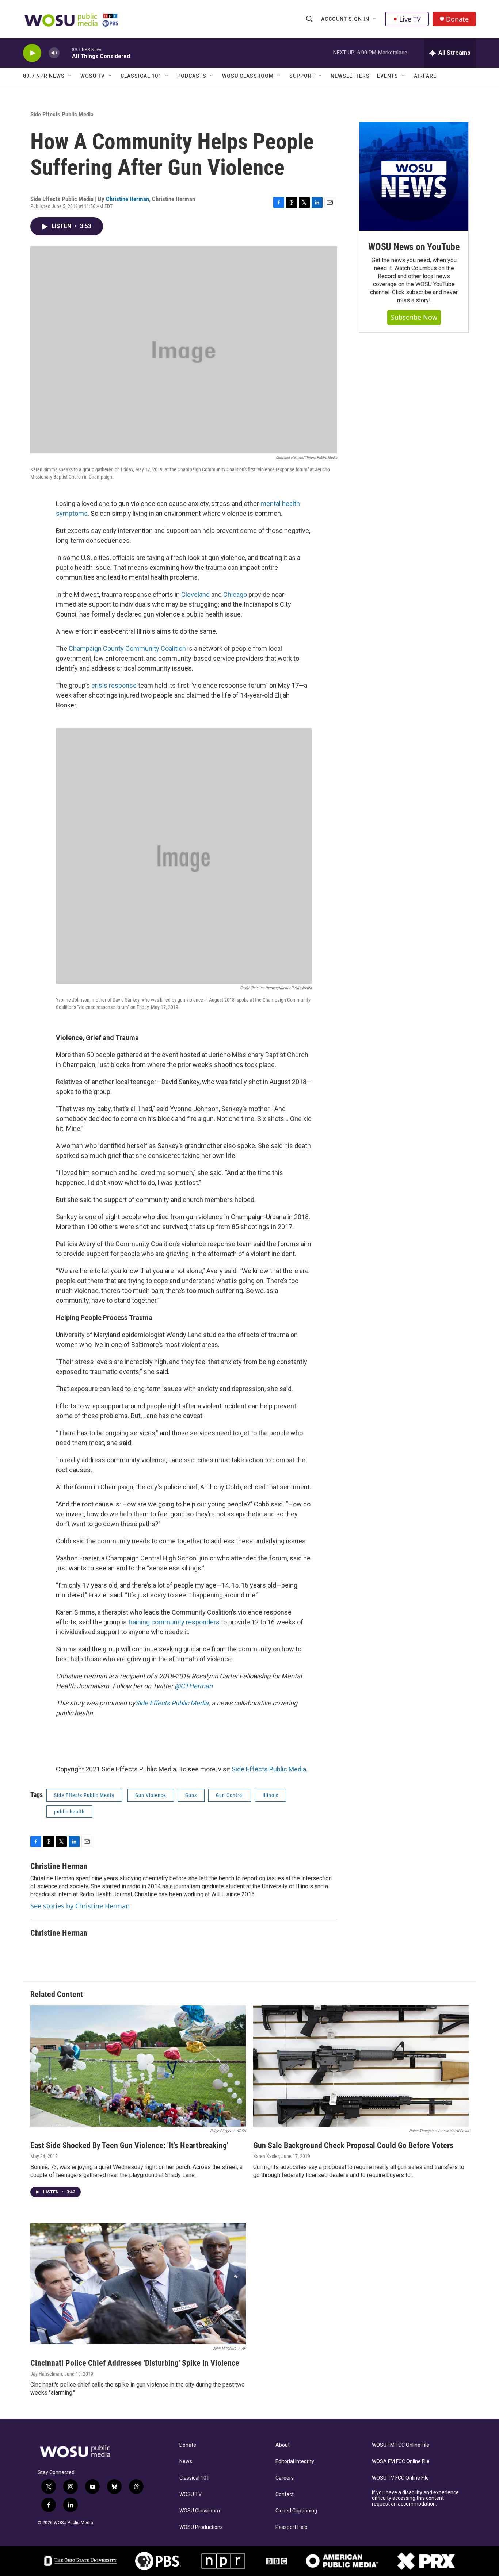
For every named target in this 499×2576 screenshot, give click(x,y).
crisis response (114, 685)
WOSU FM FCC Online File (401, 2445)
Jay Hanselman (46, 2374)
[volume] (54, 53)
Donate (457, 19)
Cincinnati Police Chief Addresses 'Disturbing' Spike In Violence (135, 2363)
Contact (285, 2494)
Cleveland (195, 594)
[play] (32, 53)
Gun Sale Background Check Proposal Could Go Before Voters (353, 2145)
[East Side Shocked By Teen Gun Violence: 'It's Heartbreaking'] (138, 2066)
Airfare (425, 76)
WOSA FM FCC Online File (401, 2462)
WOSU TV (93, 76)
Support (302, 76)
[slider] (66, 53)
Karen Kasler (266, 2156)
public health (69, 1812)
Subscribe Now (414, 317)
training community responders (174, 1622)
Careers (285, 2478)
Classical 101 (141, 76)
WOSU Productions (201, 2527)
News (186, 2462)
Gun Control (230, 1795)
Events (388, 76)
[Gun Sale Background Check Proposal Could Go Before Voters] (361, 2066)
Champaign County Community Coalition (127, 648)
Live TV (410, 19)
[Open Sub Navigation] (375, 19)
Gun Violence (151, 1795)
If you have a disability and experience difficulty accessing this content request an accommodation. (415, 2498)
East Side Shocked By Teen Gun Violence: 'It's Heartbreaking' (129, 2145)
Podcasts (192, 76)
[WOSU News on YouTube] (414, 176)
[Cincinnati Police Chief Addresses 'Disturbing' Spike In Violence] (138, 2284)
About (283, 2445)
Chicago (235, 594)
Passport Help (292, 2527)
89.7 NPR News (44, 76)
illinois (271, 1795)
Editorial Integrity (295, 2462)
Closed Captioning (296, 2511)
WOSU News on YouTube (414, 247)
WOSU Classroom (248, 76)
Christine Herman (127, 199)
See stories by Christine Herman (80, 1906)
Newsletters (350, 76)
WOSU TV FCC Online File (400, 2478)
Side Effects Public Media (62, 114)
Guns (191, 1795)
